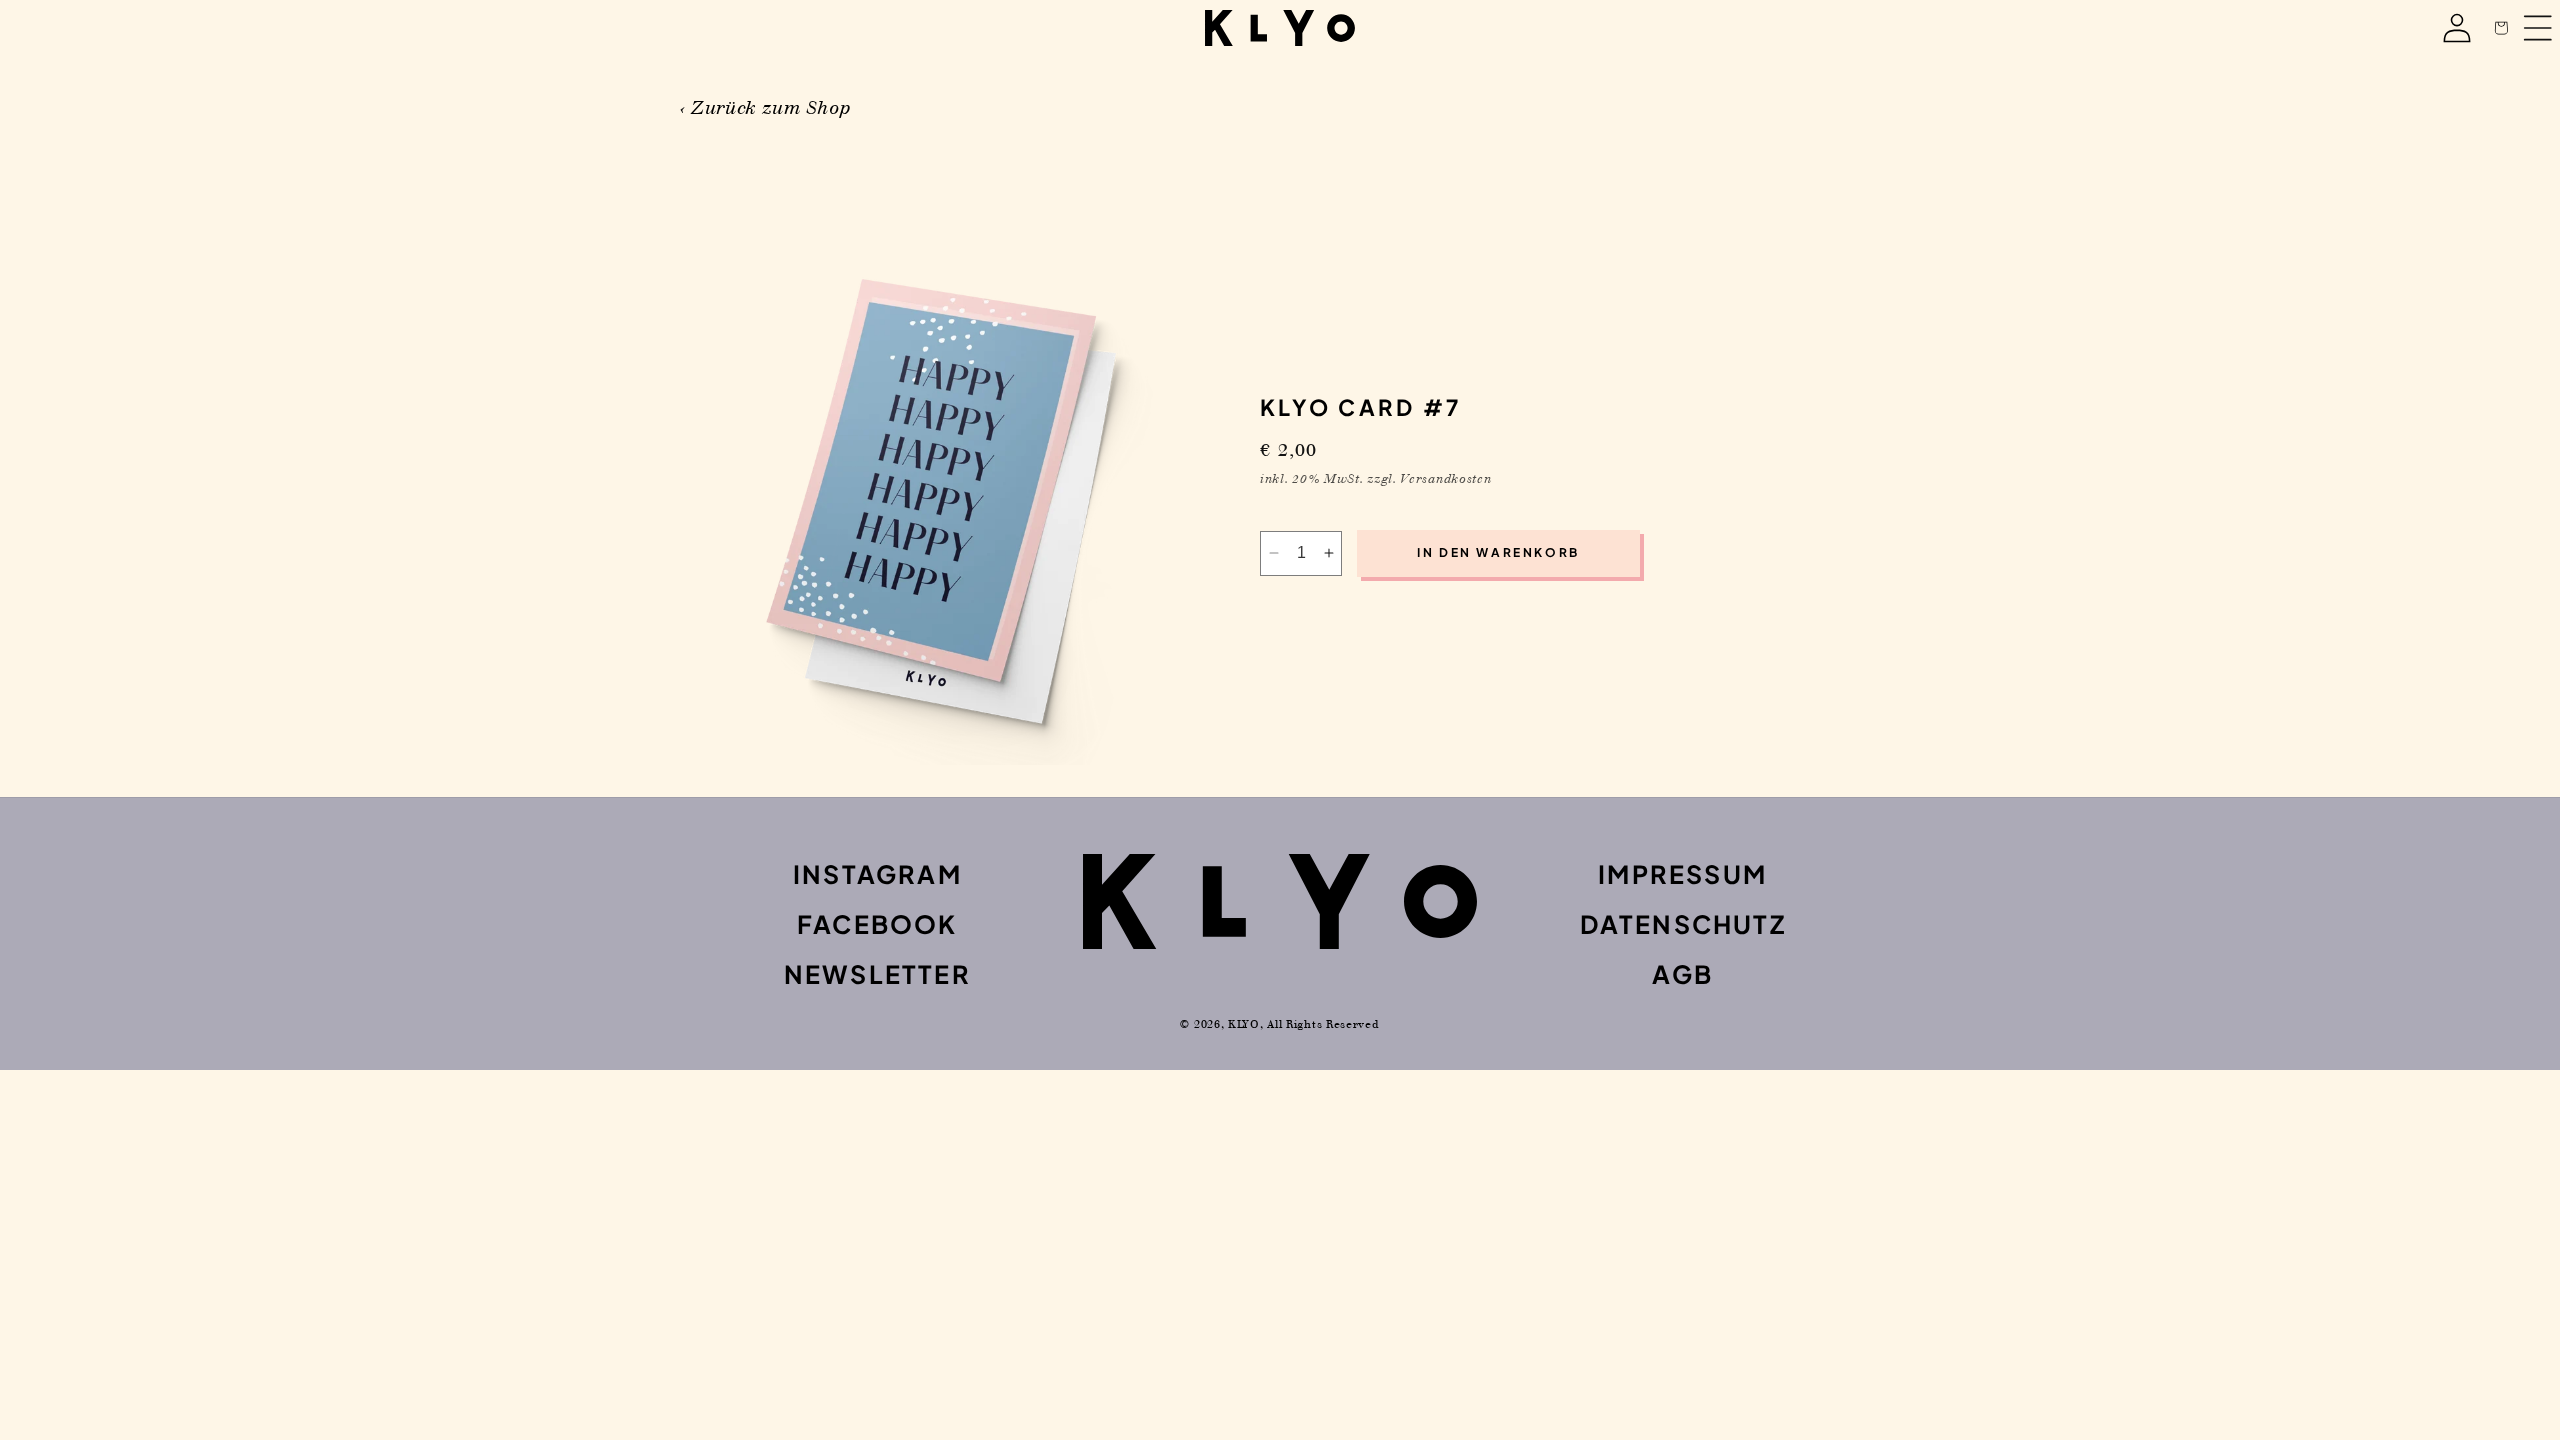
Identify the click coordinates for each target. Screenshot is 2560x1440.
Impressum (1682, 874)
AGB (1682, 974)
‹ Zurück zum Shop (765, 107)
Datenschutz (1683, 924)
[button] (2501, 28)
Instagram (877, 874)
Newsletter (877, 974)
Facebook (877, 924)
